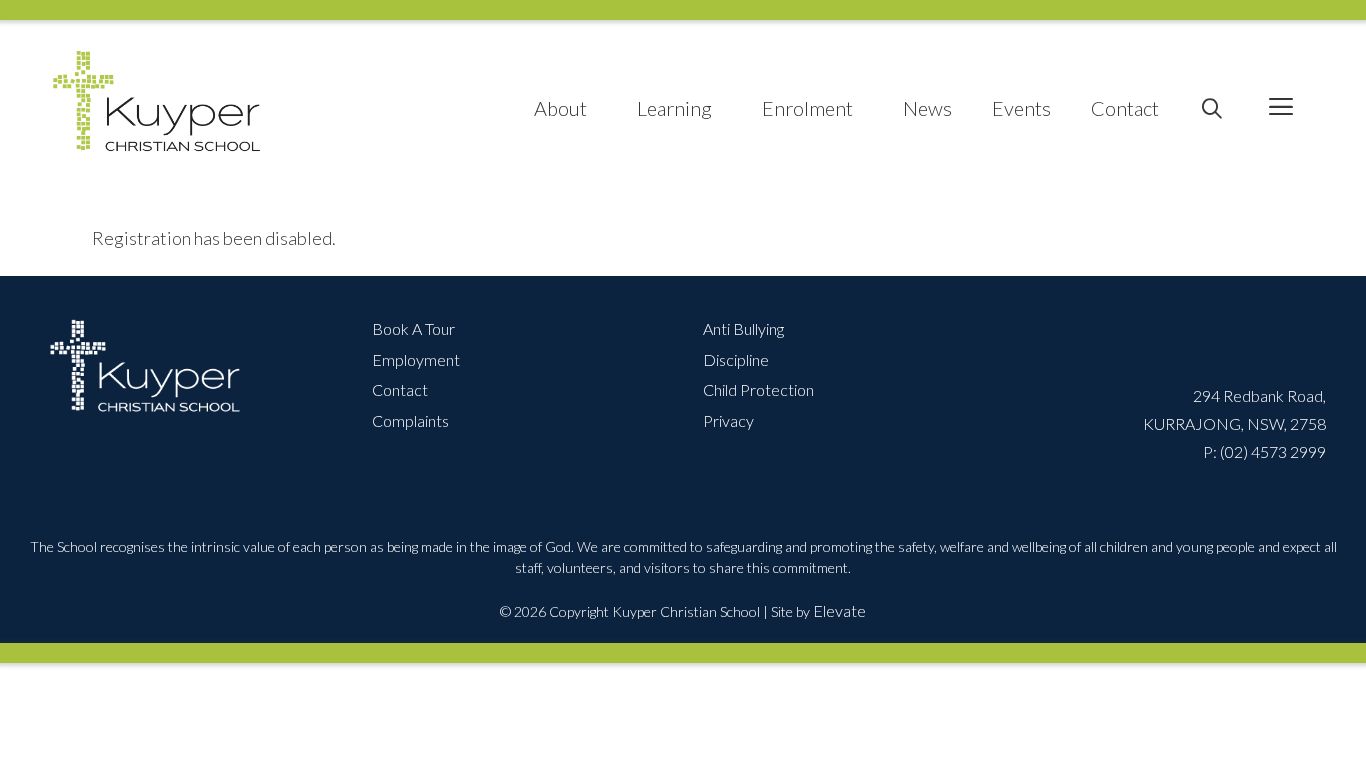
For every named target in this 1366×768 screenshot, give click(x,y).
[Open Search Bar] (1212, 108)
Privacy (728, 420)
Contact (1125, 108)
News (927, 108)
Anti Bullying (743, 328)
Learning (674, 108)
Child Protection (758, 389)
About (560, 108)
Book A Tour (413, 328)
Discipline (736, 359)
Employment (416, 359)
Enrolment (807, 108)
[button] (1280, 108)
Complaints (410, 420)
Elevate (839, 610)
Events (1021, 108)
